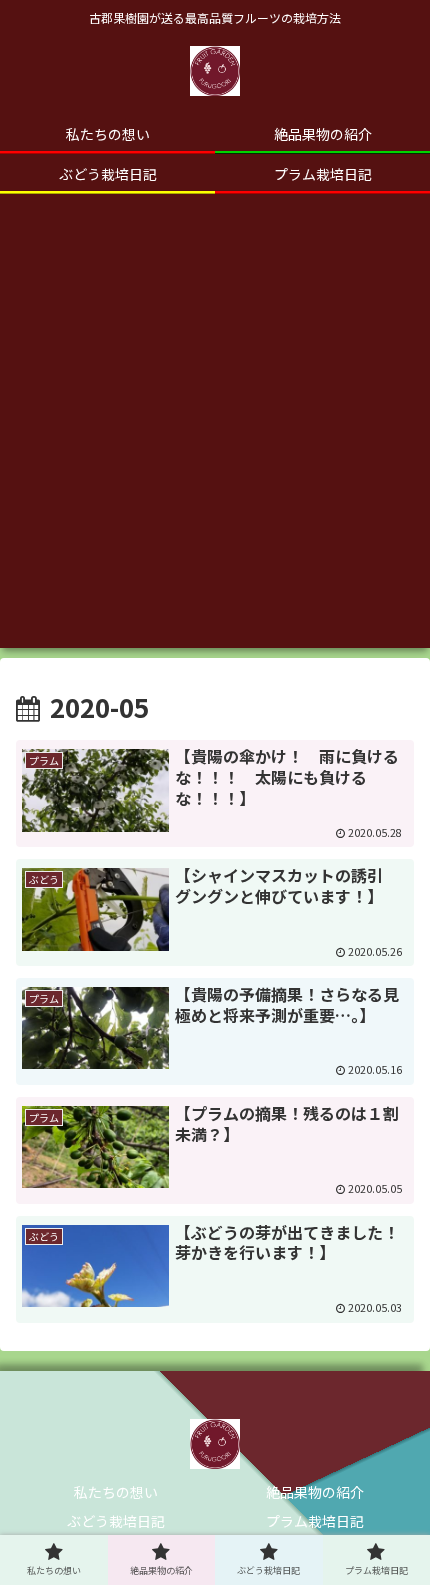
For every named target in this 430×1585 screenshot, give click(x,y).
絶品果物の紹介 (315, 1492)
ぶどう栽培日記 (116, 1521)
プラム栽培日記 (315, 1521)
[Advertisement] (215, 433)
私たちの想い (116, 1492)
